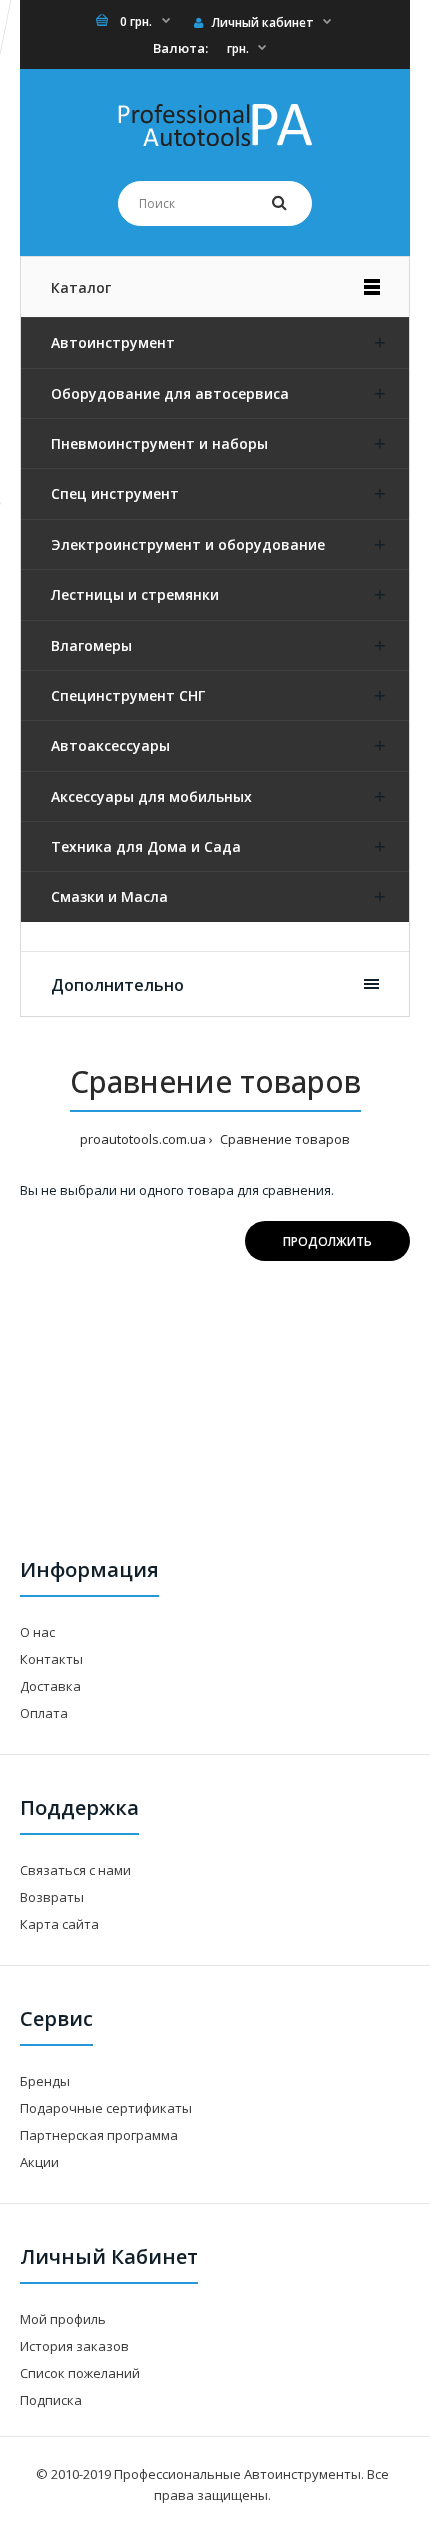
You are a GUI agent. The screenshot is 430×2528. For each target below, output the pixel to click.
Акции (39, 2162)
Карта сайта (59, 1924)
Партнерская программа (99, 2135)
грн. (238, 48)
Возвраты (52, 1897)
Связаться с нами (75, 1870)
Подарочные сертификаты (106, 2108)
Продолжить (327, 1241)
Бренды (45, 2081)
